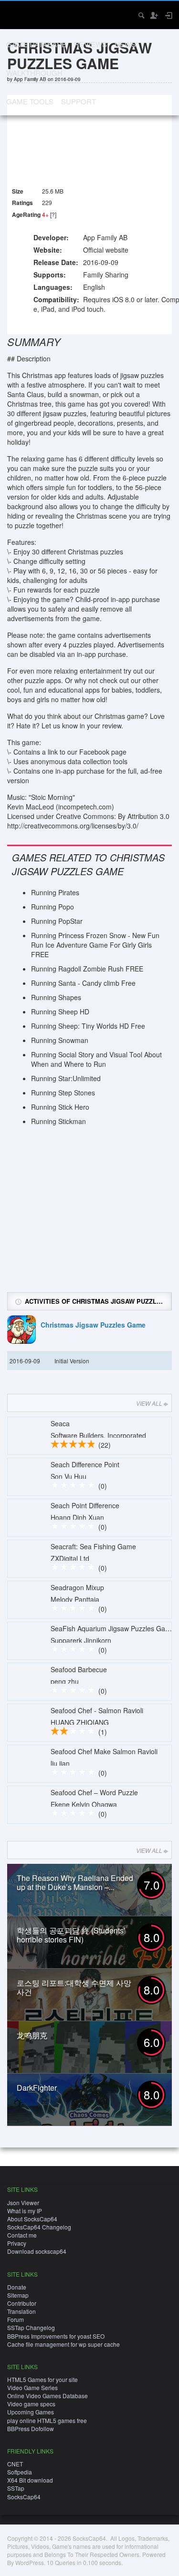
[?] (53, 214)
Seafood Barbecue (79, 1669)
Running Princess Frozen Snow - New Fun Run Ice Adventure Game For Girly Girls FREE (95, 945)
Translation (21, 2311)
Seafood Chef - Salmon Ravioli (97, 1710)
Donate (17, 2287)
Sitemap (18, 2295)
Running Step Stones (63, 1093)
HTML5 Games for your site (42, 2379)
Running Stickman (58, 1121)
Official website (106, 250)
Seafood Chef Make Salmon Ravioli (104, 1751)
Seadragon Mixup (77, 1587)
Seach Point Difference (85, 1505)
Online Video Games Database (47, 2396)
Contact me (22, 2235)
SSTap (16, 2488)
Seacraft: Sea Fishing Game (93, 1546)
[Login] (168, 15)
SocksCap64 (24, 2497)
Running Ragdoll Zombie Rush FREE (87, 969)
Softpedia (20, 2472)
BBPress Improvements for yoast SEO (56, 2336)
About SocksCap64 (32, 2219)
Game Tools (30, 101)
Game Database (36, 44)
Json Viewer (23, 2203)
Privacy (17, 2243)
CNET (15, 2464)
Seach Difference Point (85, 1464)
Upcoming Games (31, 2412)
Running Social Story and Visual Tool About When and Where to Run (96, 1059)
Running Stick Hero (60, 1107)
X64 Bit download (30, 2480)
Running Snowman (60, 1040)
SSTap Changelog (31, 2327)
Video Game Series (32, 2387)
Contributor (22, 2303)
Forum (16, 2319)
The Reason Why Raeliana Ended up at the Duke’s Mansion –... (75, 1882)
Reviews (90, 44)
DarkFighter (37, 2088)
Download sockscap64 (37, 2251)
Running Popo (53, 907)
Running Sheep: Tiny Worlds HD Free (88, 1026)
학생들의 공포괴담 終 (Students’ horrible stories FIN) (71, 1935)
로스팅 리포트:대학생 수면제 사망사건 (74, 1987)
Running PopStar (57, 921)
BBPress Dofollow (31, 2428)
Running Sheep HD (60, 1012)
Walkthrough (34, 73)
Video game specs (31, 2404)
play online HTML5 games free (47, 2420)
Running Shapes (56, 997)
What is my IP (25, 2211)
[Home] (16, 14)
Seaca (60, 1423)
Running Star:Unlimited (66, 1078)
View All (149, 1403)
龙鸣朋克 (32, 2035)
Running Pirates (55, 892)
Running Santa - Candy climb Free (83, 983)
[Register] (154, 15)
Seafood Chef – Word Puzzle (94, 1792)
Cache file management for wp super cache (63, 2344)
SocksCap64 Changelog (39, 2227)
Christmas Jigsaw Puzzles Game (93, 1325)
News (125, 44)
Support (79, 101)
